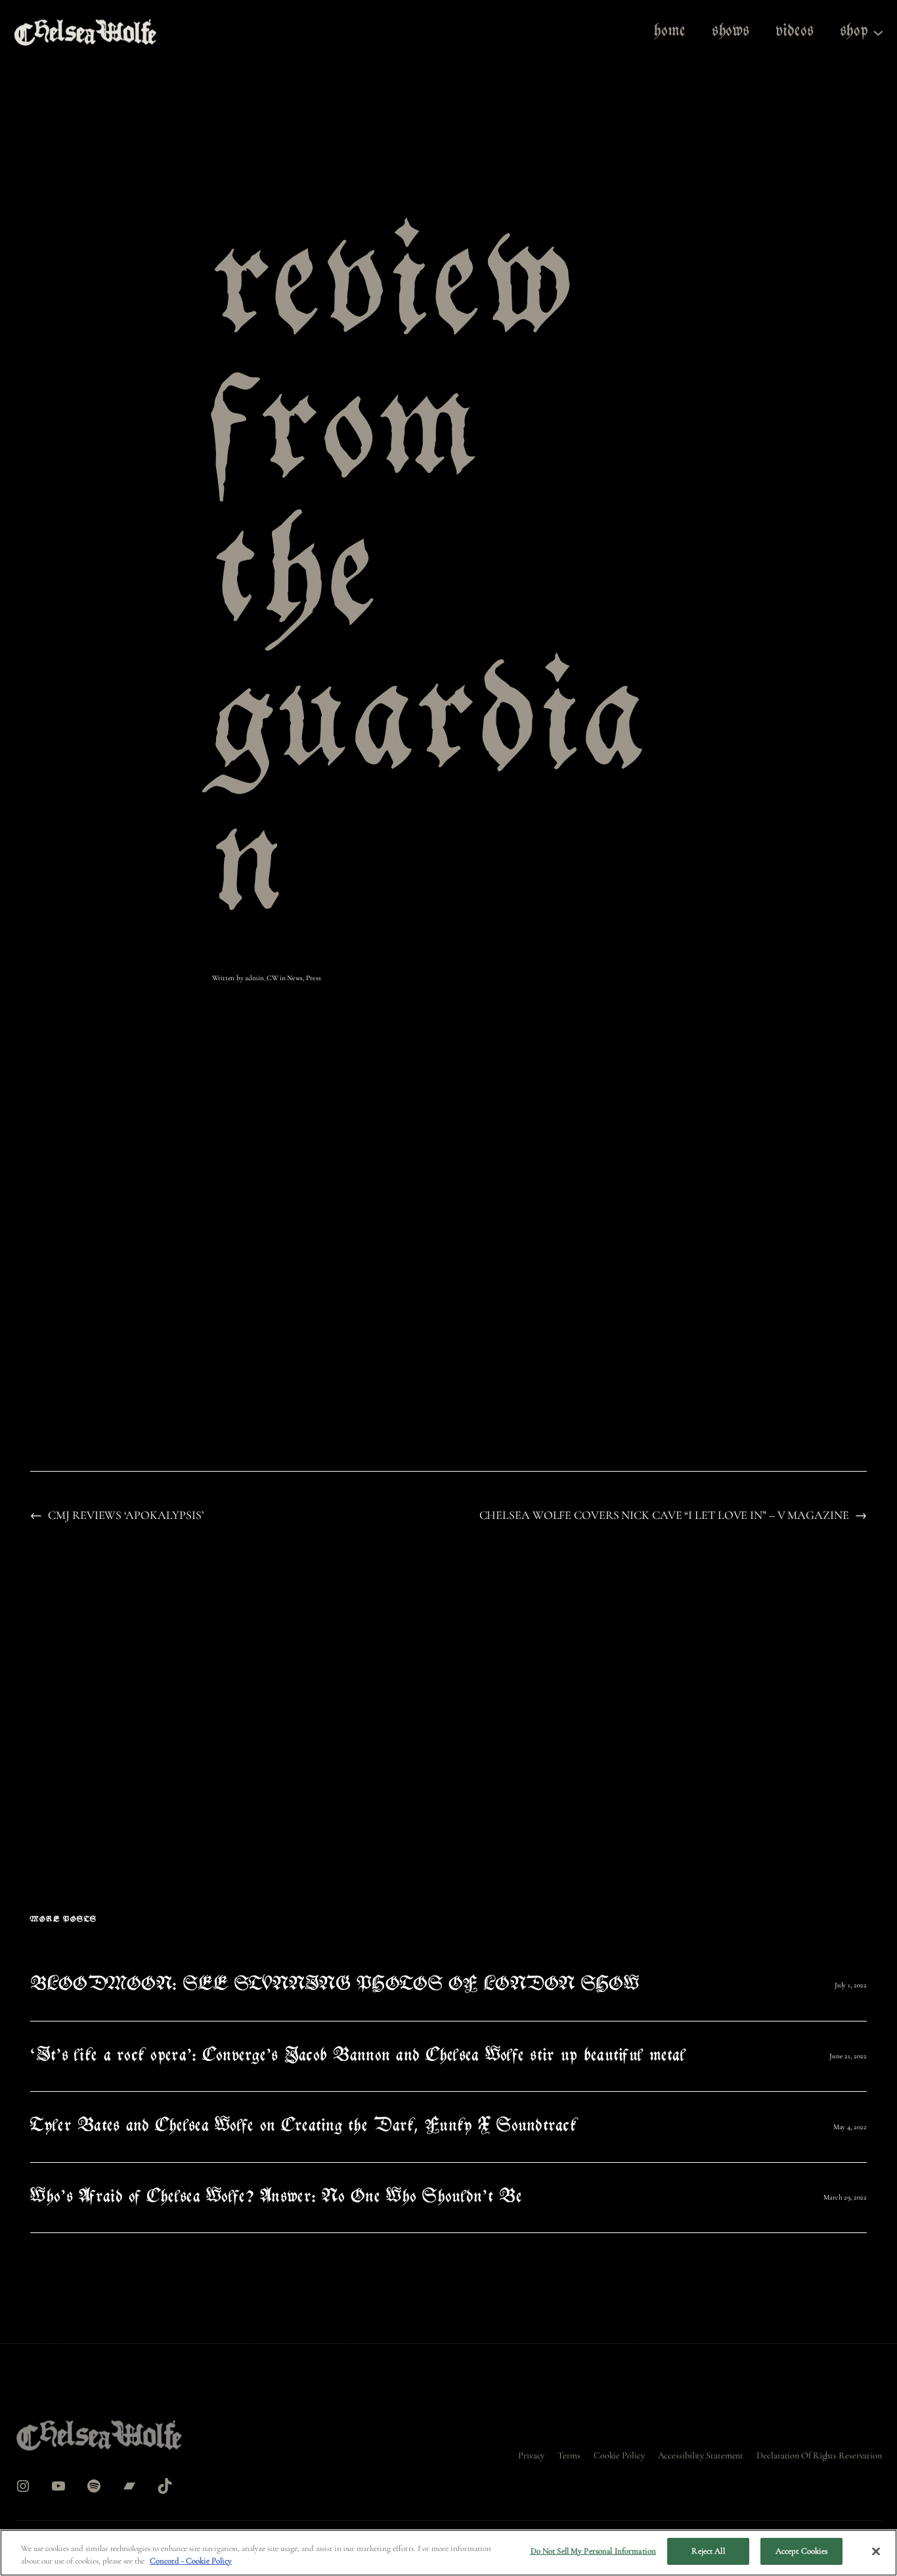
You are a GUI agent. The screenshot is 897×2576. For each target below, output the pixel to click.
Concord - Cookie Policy (191, 2562)
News (295, 978)
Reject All (708, 2551)
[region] (448, 2553)
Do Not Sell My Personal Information (594, 2551)
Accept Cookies (802, 2551)
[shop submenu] (878, 32)
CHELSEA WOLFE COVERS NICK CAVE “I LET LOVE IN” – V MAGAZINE (664, 1515)
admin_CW (261, 978)
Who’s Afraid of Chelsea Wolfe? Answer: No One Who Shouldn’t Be (276, 2198)
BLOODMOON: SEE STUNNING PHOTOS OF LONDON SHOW (335, 1986)
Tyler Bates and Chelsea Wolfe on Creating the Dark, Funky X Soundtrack (303, 2127)
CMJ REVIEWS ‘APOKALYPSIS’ (126, 1515)
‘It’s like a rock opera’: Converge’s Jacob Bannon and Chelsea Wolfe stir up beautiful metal (358, 2057)
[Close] (876, 2551)
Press (314, 978)
